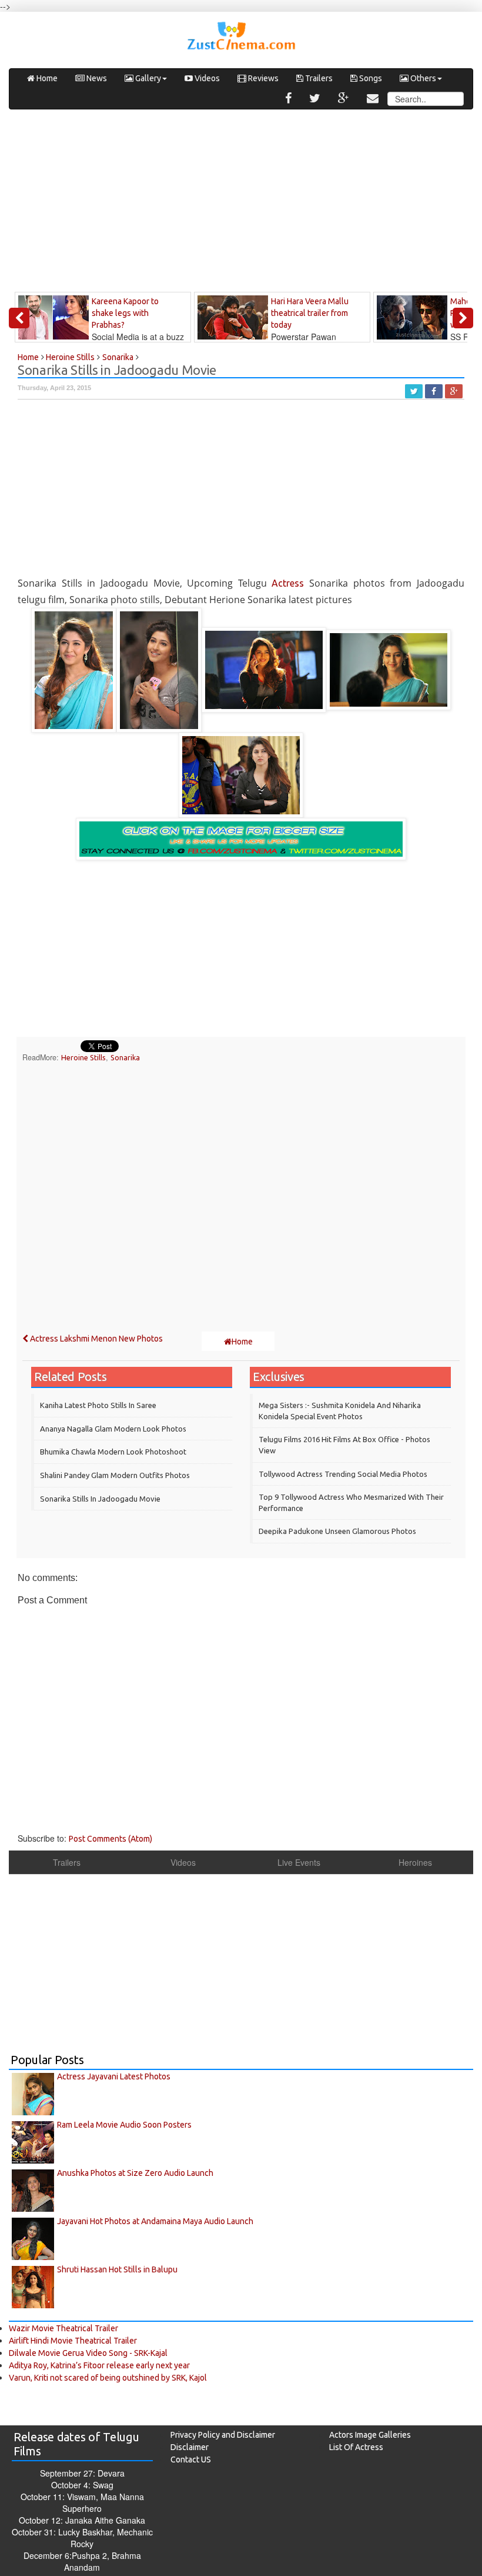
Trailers (318, 78)
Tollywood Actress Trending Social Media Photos (343, 1474)
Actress (288, 583)
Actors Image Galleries (370, 2435)
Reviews (262, 78)
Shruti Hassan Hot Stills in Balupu (117, 2269)
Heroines (415, 1862)
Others (422, 78)
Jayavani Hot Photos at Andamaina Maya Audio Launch (155, 2221)
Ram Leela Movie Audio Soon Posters (124, 2125)
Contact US (191, 2459)
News (96, 78)
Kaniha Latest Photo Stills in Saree (98, 1405)
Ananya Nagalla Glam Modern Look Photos (113, 1429)
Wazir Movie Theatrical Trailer (63, 2328)
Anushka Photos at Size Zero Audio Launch (135, 2173)
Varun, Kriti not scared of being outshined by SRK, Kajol (108, 2378)
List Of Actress (356, 2447)
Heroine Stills (83, 1057)
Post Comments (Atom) (111, 1839)
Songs (370, 78)
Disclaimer (190, 2447)
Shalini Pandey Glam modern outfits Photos (115, 1475)
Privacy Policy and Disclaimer (223, 2435)
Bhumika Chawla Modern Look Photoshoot (113, 1452)
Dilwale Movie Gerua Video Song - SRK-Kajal (88, 2353)
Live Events (299, 1862)
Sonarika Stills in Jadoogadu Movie (100, 1499)
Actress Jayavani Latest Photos (114, 2076)
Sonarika (125, 1057)
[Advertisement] (241, 204)
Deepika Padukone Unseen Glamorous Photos (337, 1531)
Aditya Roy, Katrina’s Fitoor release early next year (99, 2365)
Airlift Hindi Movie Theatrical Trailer (73, 2341)
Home (46, 78)
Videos (206, 78)
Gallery (147, 78)
